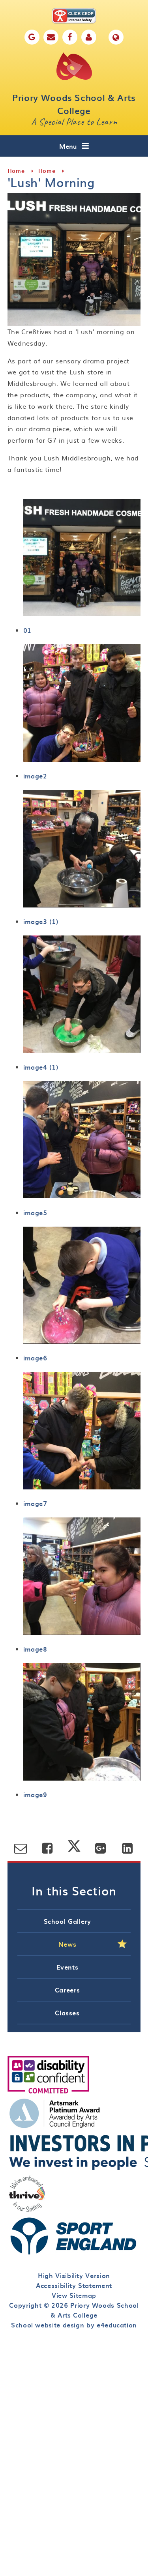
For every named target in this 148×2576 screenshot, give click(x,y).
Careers (67, 1990)
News (67, 1944)
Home (16, 171)
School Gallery (67, 1921)
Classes (67, 2013)
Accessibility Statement (74, 2285)
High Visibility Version (74, 2275)
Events (67, 1967)
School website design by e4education (74, 2325)
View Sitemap (74, 2295)
